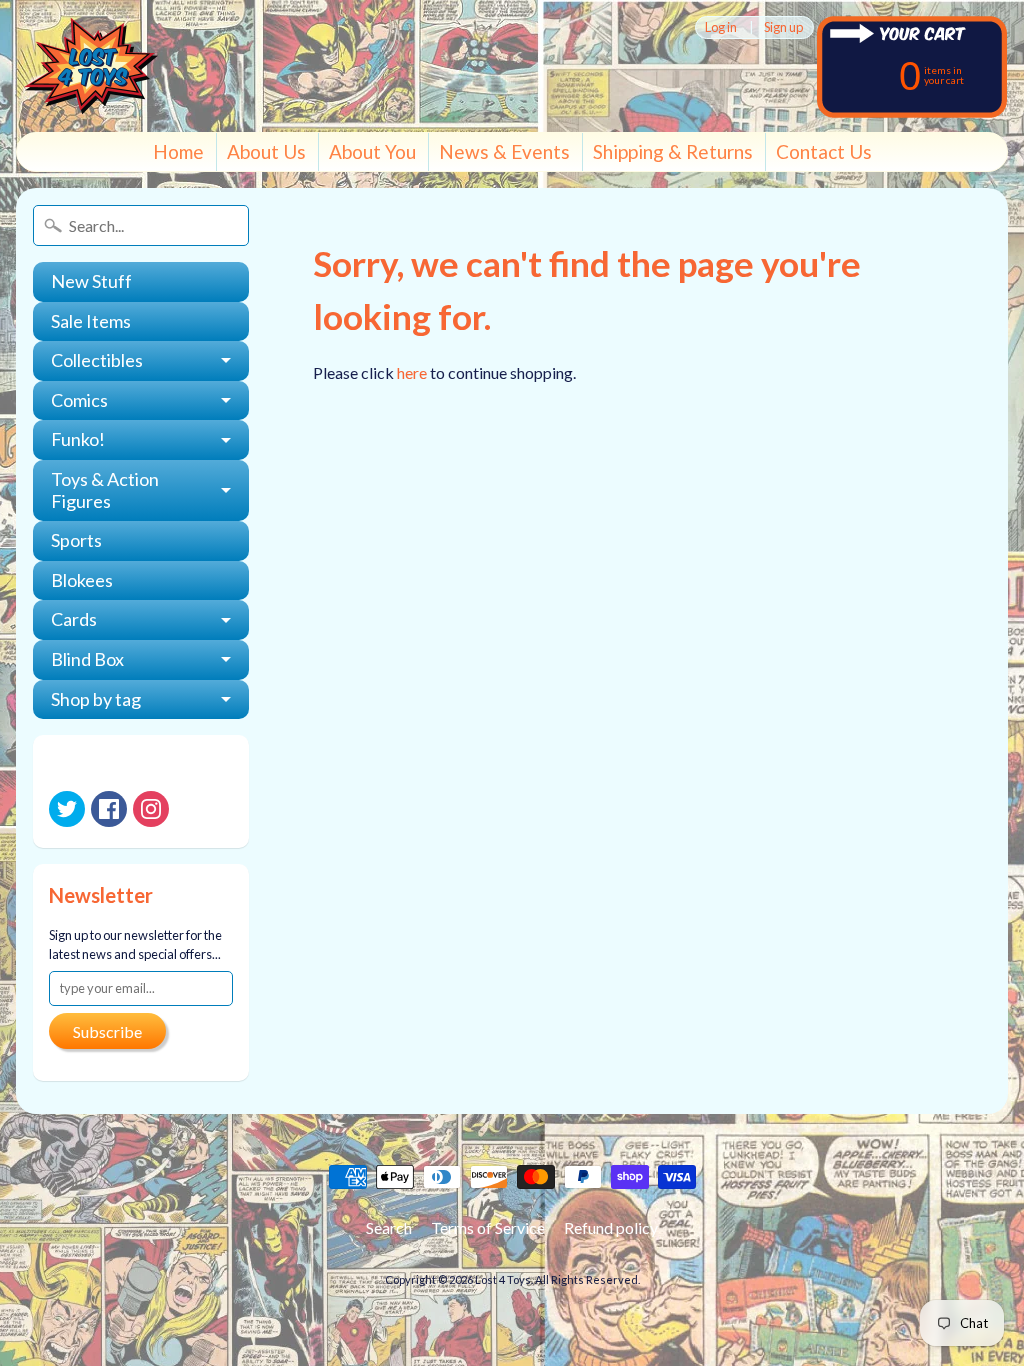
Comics (79, 400)
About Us (266, 151)
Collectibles (97, 360)
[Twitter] (67, 809)
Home (178, 151)
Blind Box (87, 659)
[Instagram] (151, 809)
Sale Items (91, 321)
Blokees (82, 580)
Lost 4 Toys (503, 1279)
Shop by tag (96, 699)
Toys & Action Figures (105, 490)
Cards (74, 619)
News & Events (504, 151)
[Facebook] (109, 809)
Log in (721, 27)
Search (389, 1227)
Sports (76, 540)
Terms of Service (488, 1227)
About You (372, 151)
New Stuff (91, 281)
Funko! (78, 439)
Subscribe (107, 1031)
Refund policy (611, 1227)
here (412, 372)
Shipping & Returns (673, 151)
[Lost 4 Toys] (91, 66)
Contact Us (824, 151)
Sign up (783, 27)
